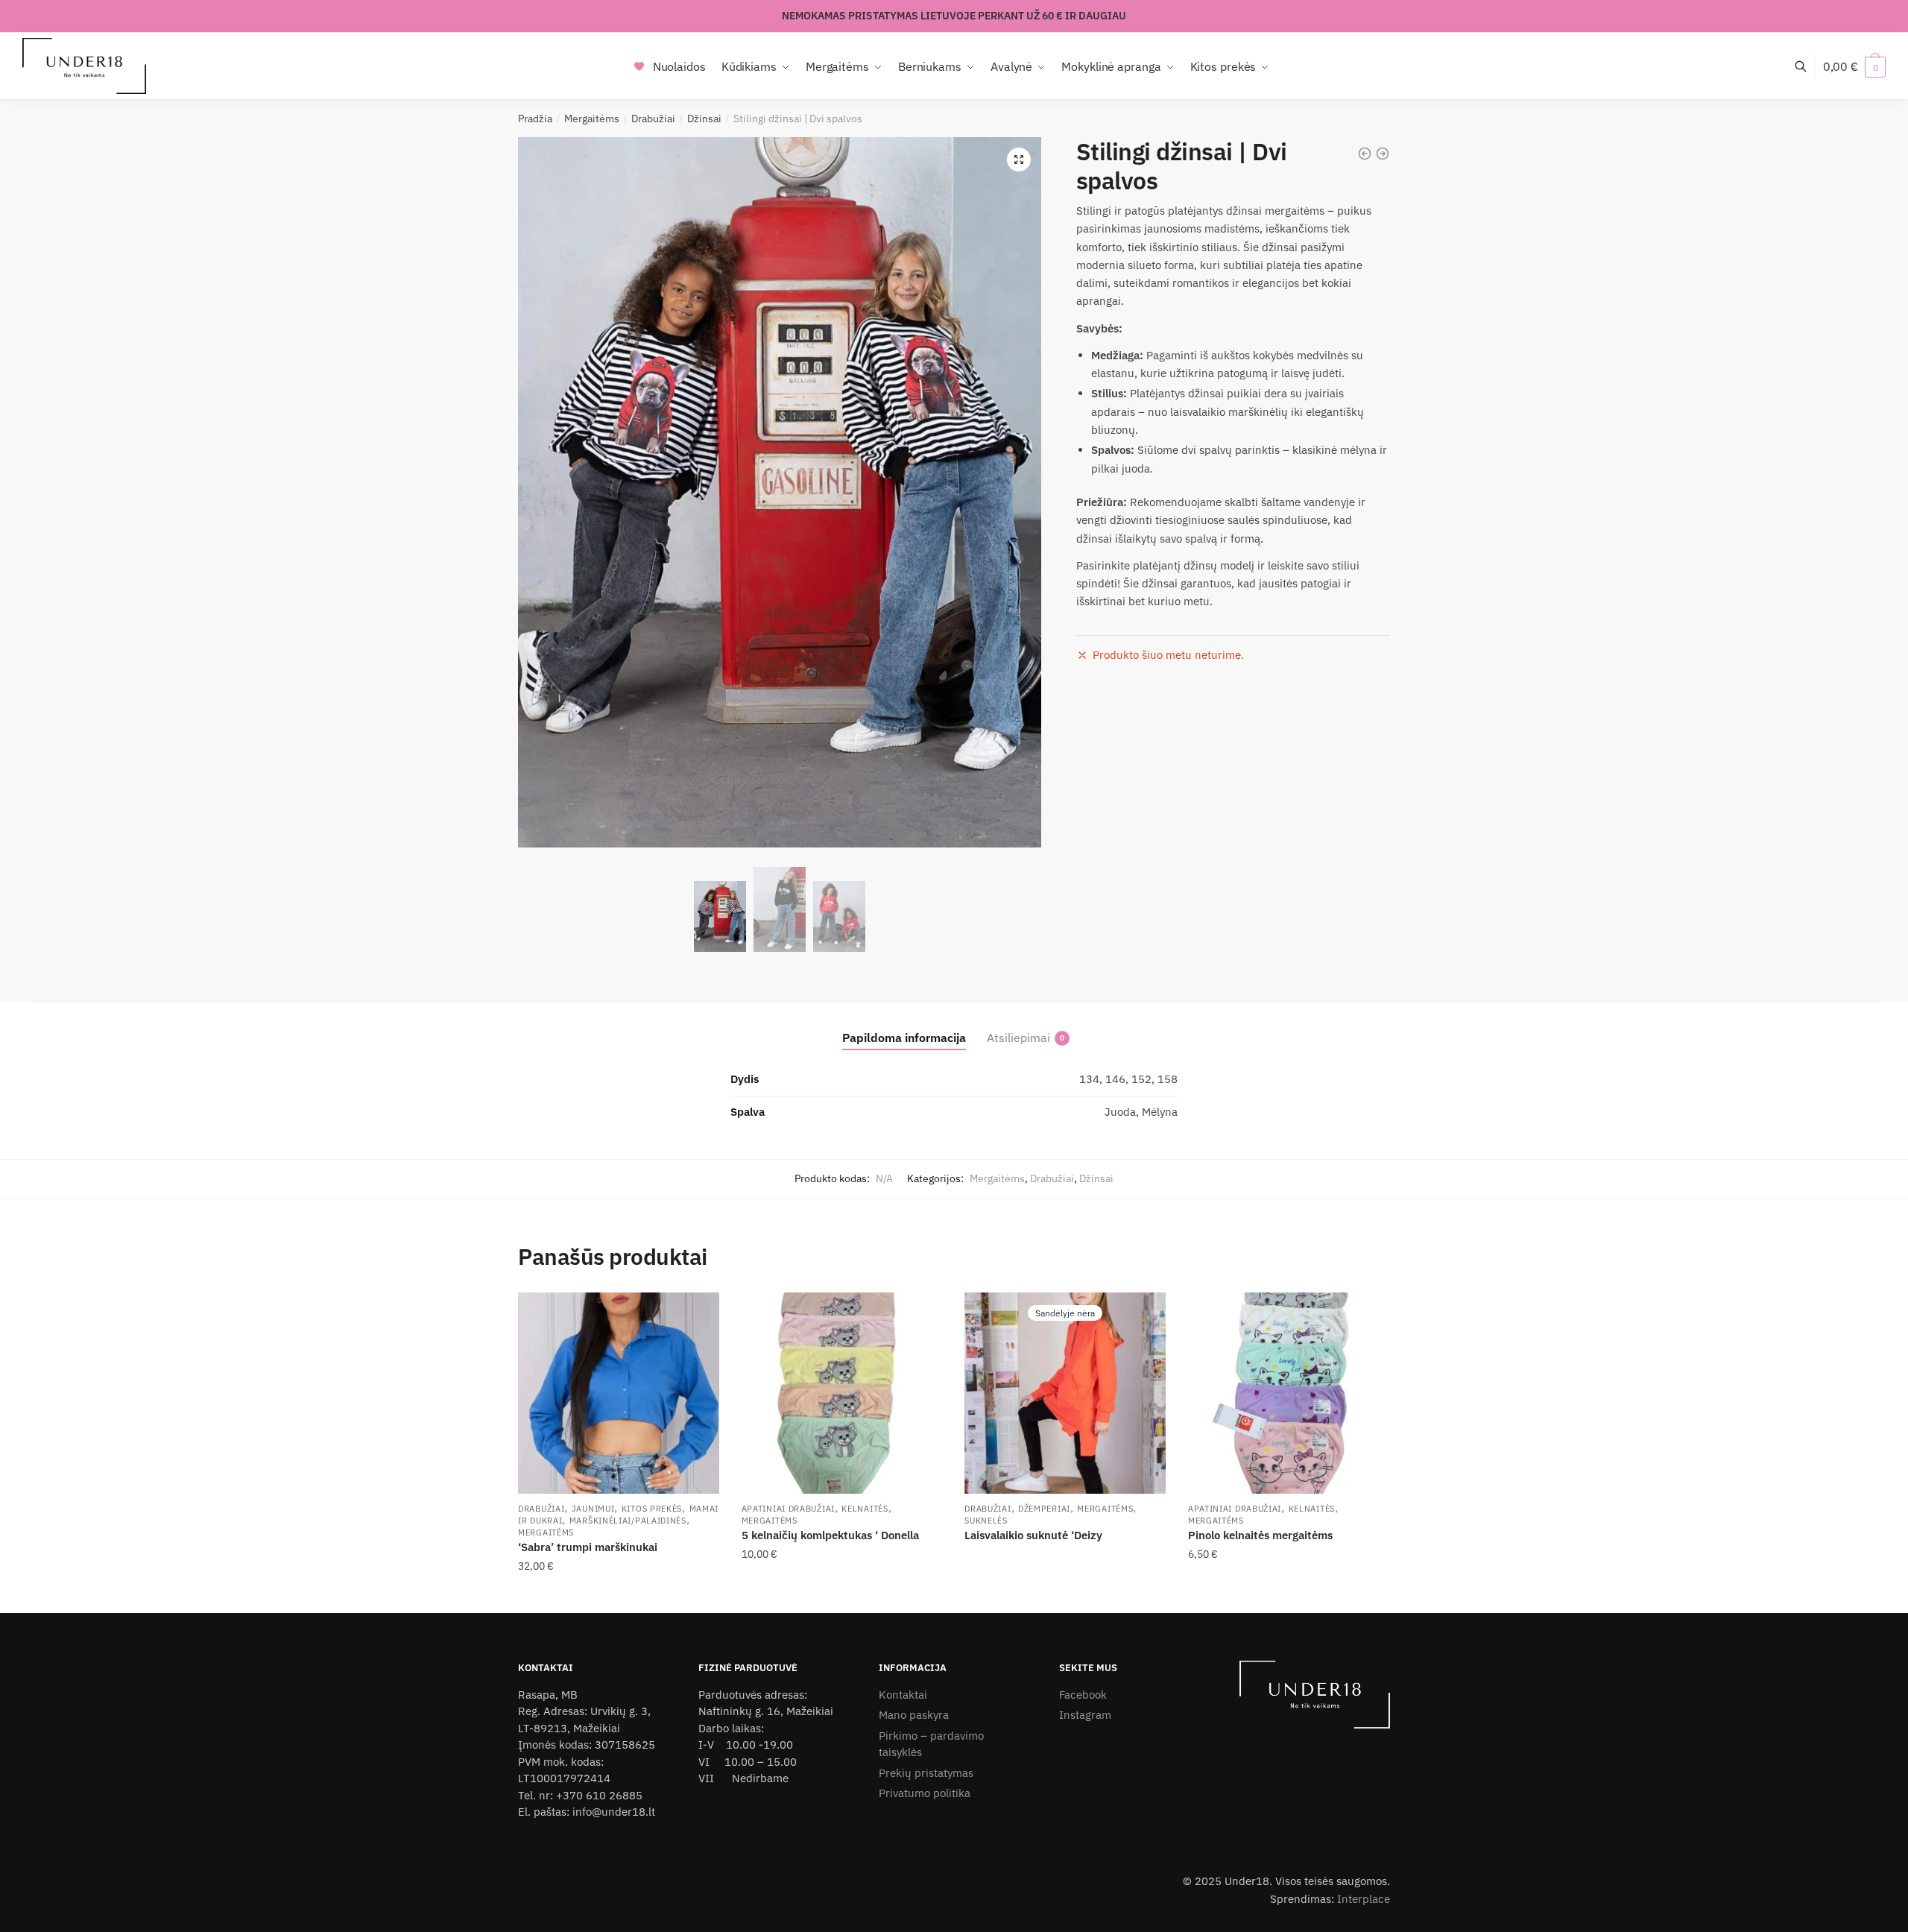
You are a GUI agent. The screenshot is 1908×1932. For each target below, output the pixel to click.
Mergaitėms (592, 119)
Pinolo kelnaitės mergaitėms (1260, 1535)
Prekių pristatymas (926, 1773)
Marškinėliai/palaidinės (628, 1521)
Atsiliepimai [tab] (1018, 1038)
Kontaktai (903, 1695)
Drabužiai (653, 119)
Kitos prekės (652, 1509)
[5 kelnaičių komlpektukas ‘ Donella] (842, 1393)
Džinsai (704, 119)
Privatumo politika (925, 1793)
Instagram (1085, 1715)
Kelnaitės (865, 1509)
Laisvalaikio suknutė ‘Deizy (1033, 1535)
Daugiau (1065, 1596)
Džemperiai (1044, 1509)
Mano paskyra (914, 1715)
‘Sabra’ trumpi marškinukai (588, 1547)
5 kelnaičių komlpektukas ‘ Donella (830, 1535)
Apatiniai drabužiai (788, 1509)
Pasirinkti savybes (619, 1596)
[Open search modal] (1809, 66)
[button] (1019, 160)
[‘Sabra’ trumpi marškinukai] (619, 1393)
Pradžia (535, 119)
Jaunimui (593, 1509)
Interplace (1364, 1899)
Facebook (1083, 1695)
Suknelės (986, 1521)
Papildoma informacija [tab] (904, 1038)
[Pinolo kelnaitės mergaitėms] (1289, 1393)
